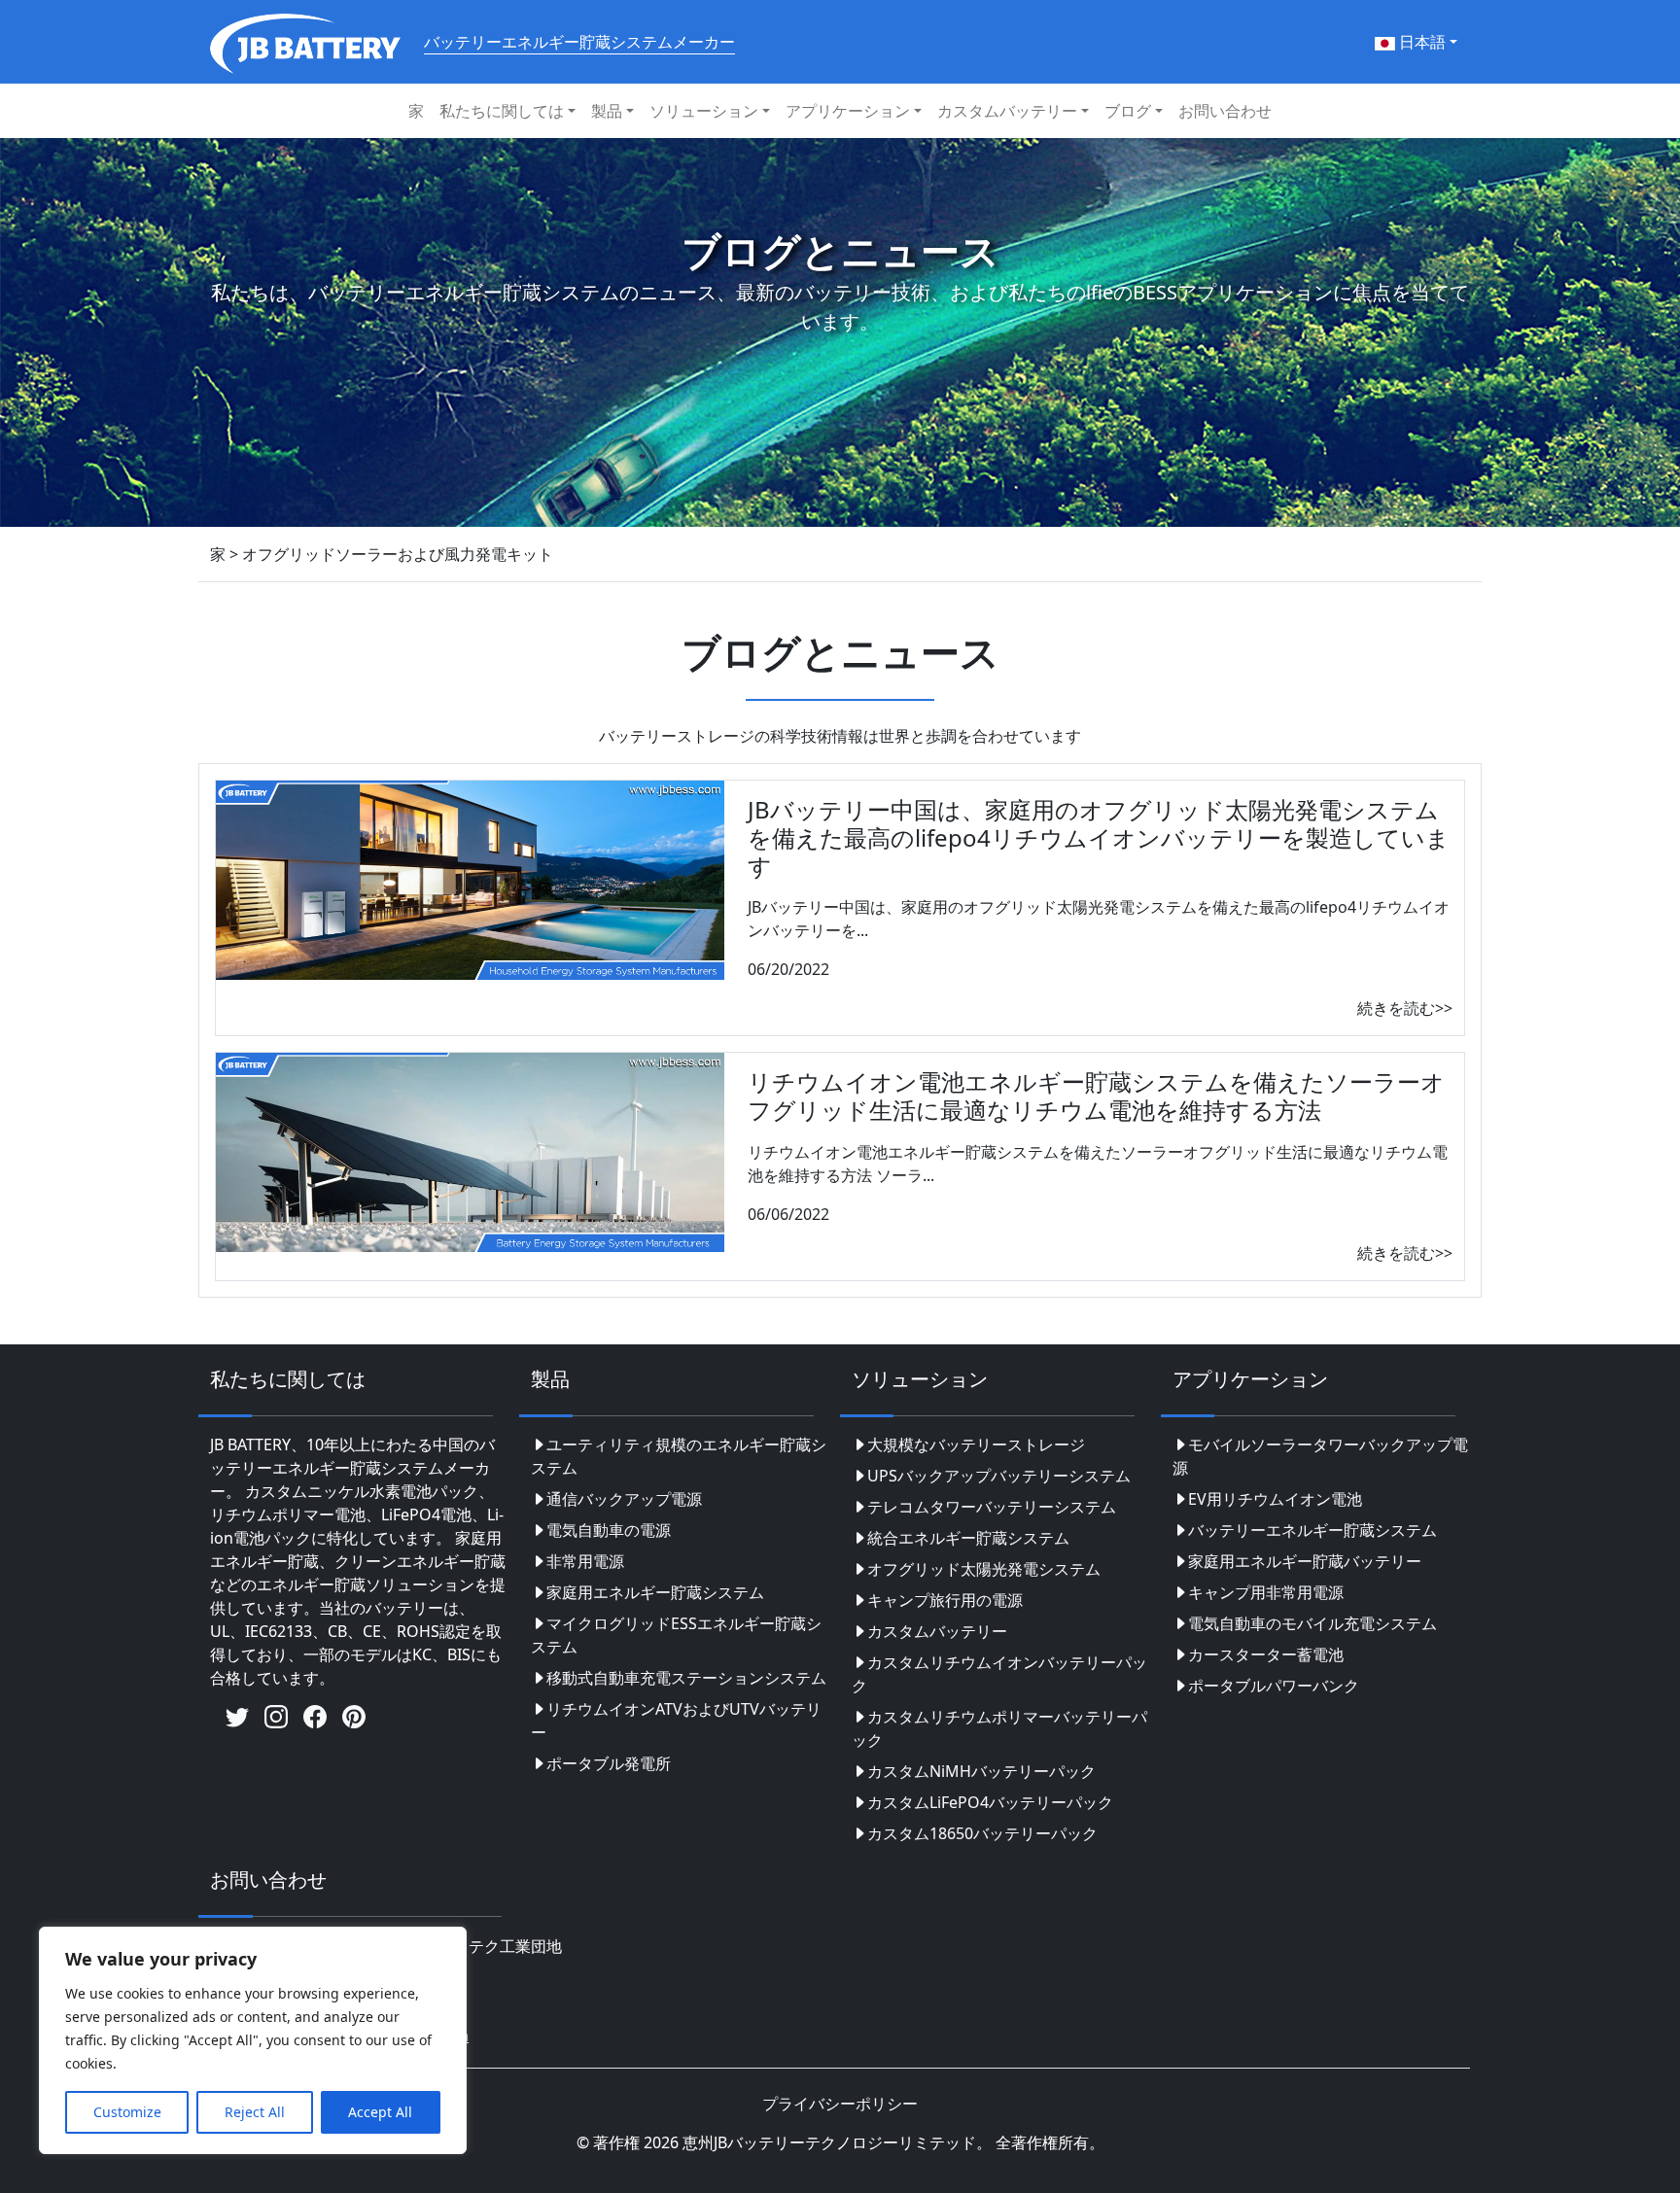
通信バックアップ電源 (624, 1499)
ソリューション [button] (704, 111)
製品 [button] (607, 111)
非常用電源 (585, 1561)
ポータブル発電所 (609, 1763)
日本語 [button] (1420, 42)
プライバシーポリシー (840, 2104)
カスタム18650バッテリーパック (982, 1833)
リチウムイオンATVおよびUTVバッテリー (676, 1721)
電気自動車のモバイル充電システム (1312, 1623)
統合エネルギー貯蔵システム (968, 1538)
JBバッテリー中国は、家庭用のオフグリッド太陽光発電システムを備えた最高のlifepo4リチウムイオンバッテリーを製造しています (1099, 837)
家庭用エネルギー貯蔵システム (655, 1592)
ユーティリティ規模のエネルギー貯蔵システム (679, 1456)
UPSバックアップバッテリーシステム (999, 1476)
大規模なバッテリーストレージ (976, 1445)
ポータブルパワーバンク (1274, 1686)
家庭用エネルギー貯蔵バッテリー (1305, 1561)
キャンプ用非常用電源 (1266, 1592)
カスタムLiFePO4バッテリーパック (990, 1802)
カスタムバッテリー (937, 1631)
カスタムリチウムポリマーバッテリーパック (999, 1728)
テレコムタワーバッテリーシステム (992, 1507)
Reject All (255, 2112)
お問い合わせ (1225, 111)
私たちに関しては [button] (502, 111)
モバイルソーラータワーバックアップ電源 (1320, 1456)
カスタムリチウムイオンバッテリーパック (999, 1674)
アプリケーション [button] (848, 111)
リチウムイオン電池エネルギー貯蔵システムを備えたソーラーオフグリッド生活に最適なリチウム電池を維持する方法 (1096, 1096)
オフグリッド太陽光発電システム (984, 1569)
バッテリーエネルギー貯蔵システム (1312, 1530)
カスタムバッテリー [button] (1007, 111)
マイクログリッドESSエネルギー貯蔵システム (676, 1635)
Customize (127, 2112)
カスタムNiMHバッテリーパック (981, 1771)
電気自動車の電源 (609, 1530)
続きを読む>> (1405, 1008)
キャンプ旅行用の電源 (945, 1600)
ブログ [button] (1128, 111)
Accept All (380, 2112)
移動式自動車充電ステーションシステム (686, 1678)
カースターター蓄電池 (1266, 1654)
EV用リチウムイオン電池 (1275, 1499)
